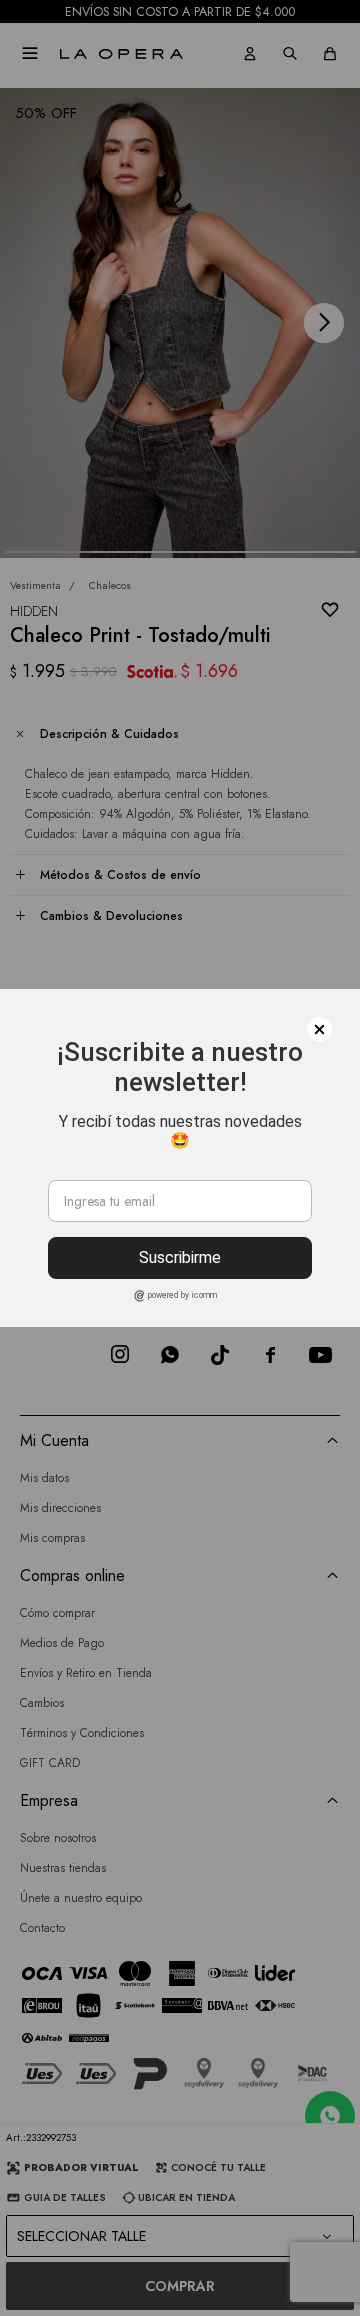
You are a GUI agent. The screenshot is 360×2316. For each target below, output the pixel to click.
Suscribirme (180, 1257)
